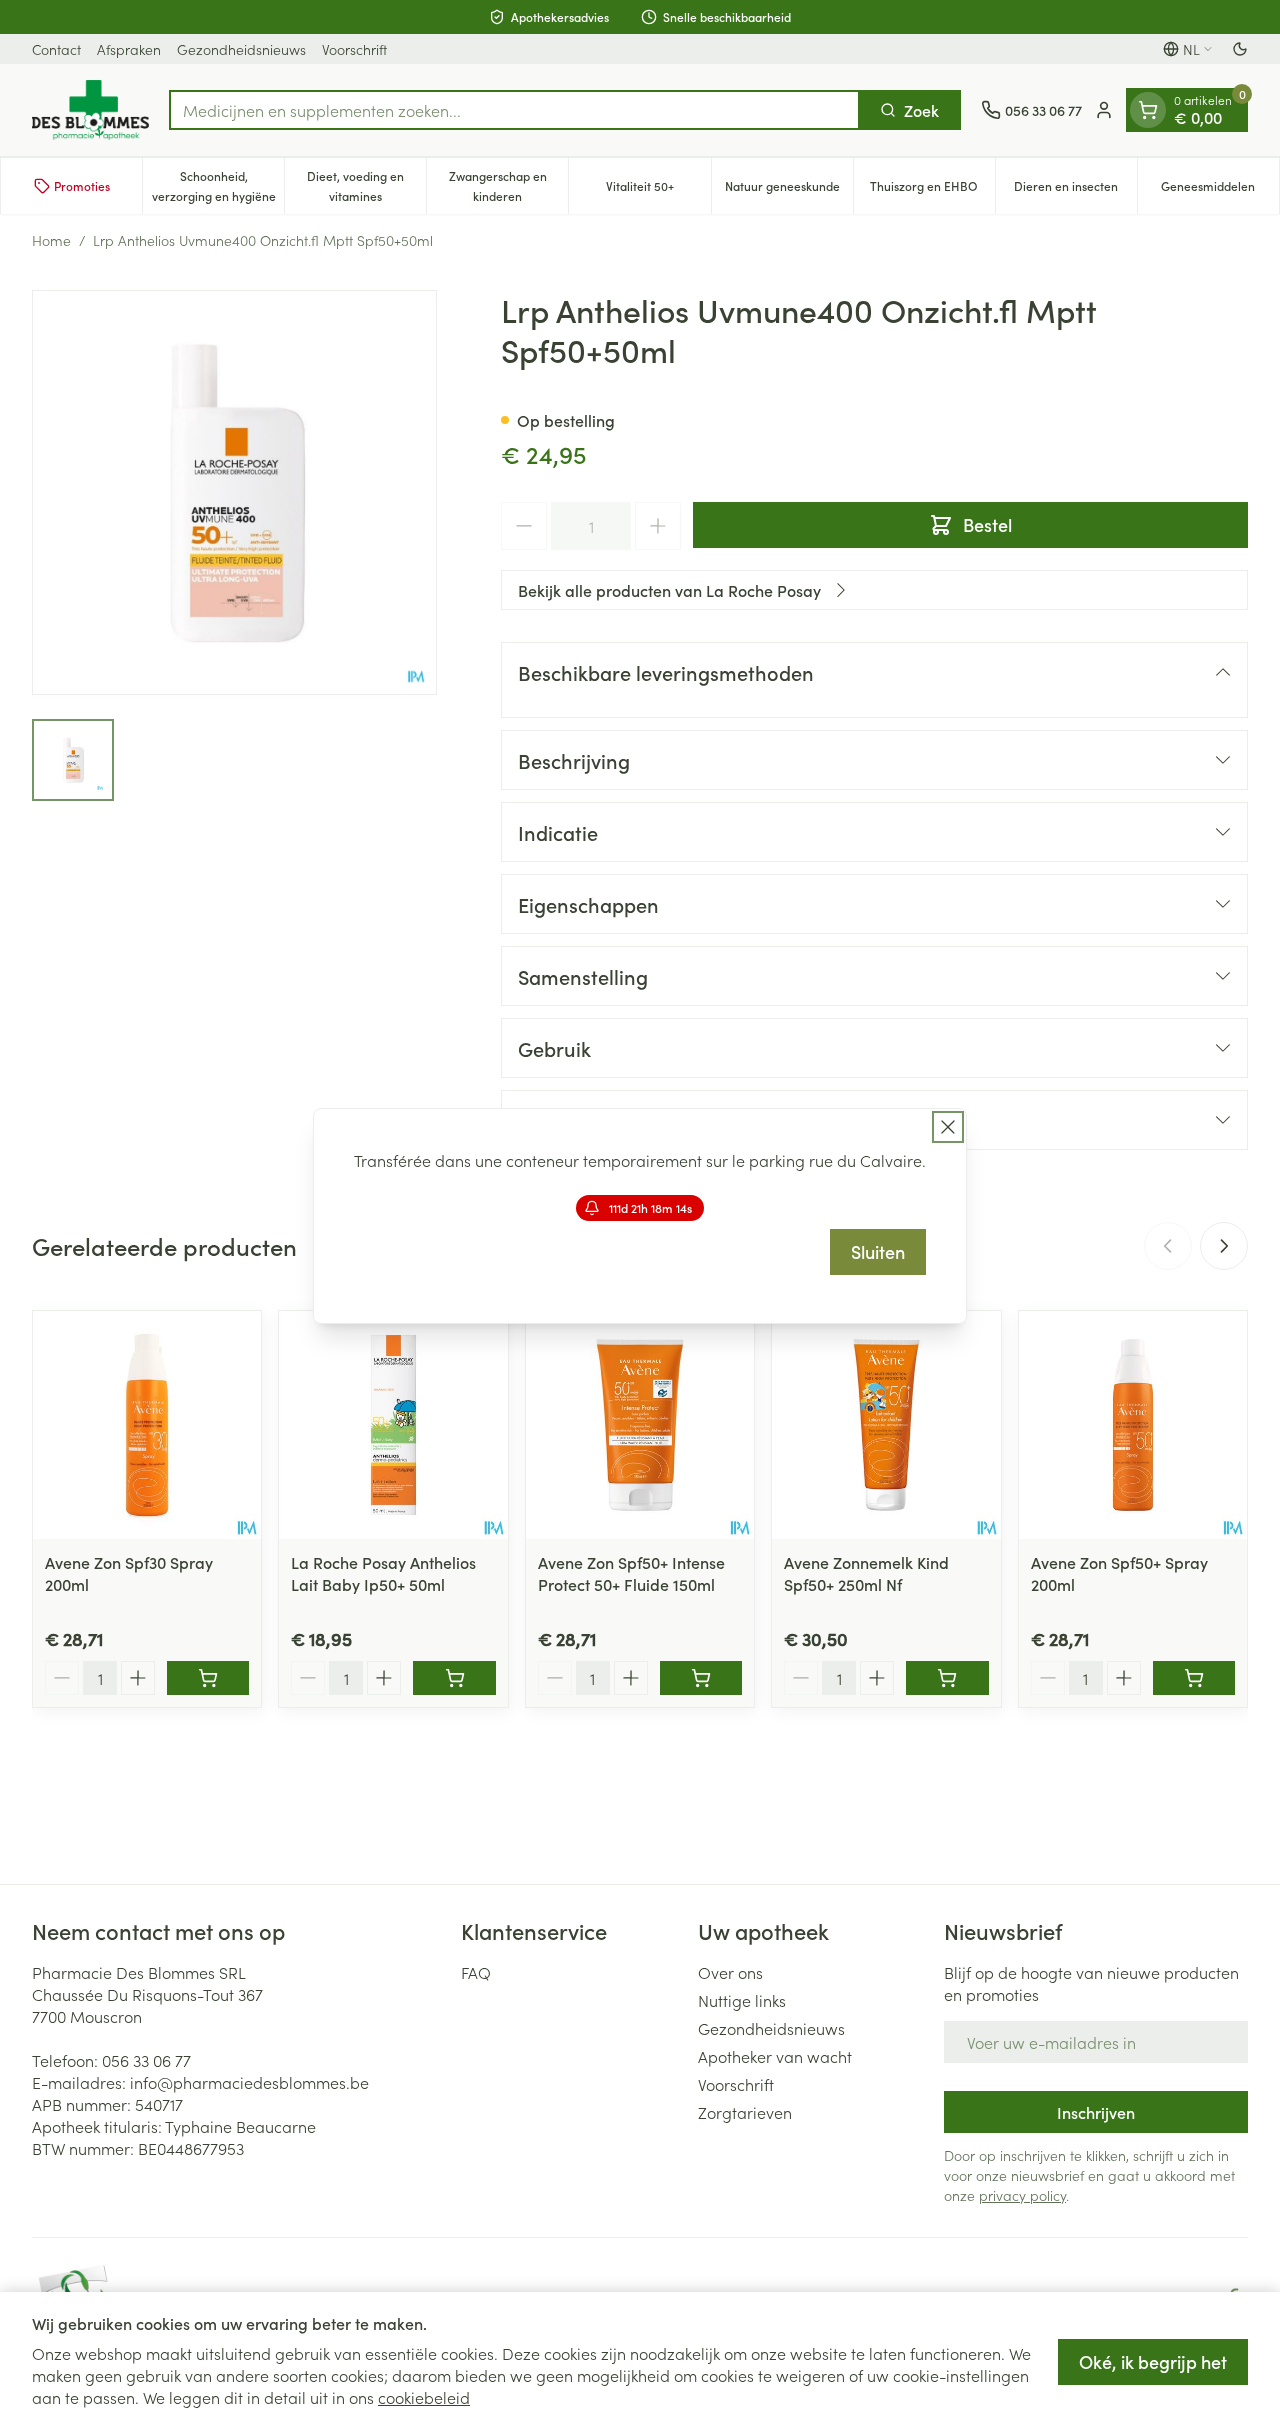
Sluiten (878, 1251)
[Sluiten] (948, 1127)
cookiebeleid (424, 2397)
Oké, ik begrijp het (1153, 2361)
